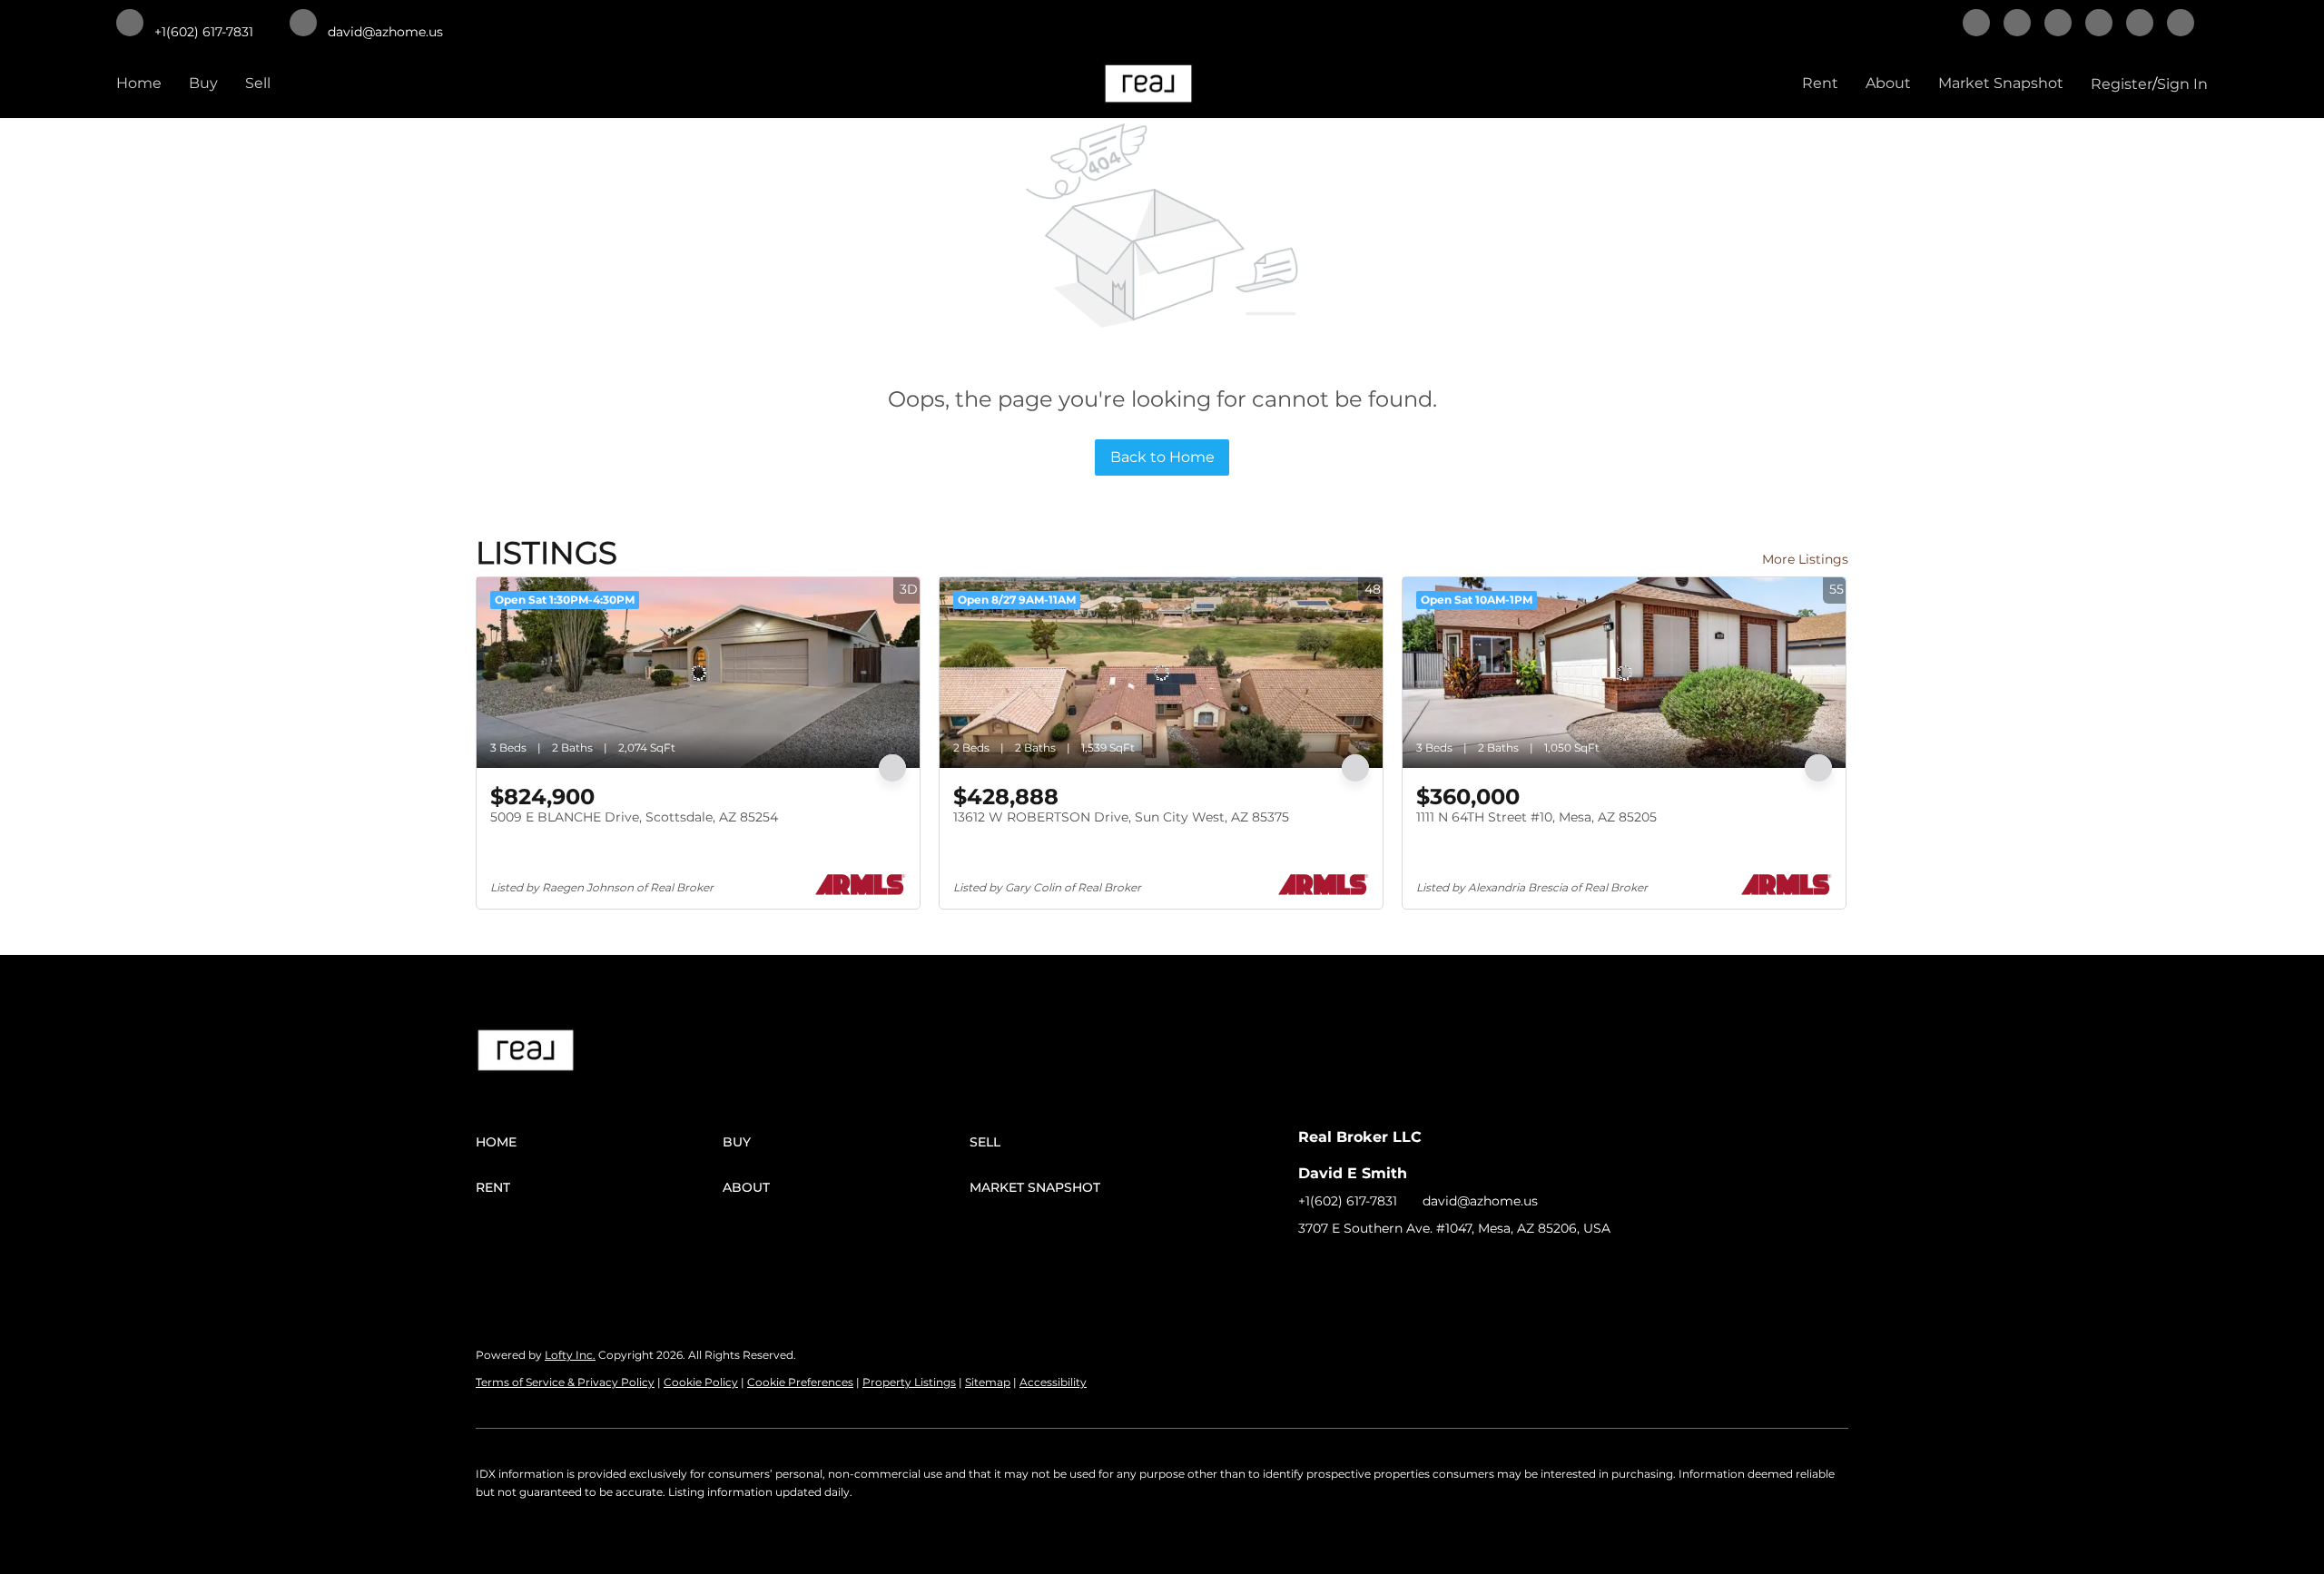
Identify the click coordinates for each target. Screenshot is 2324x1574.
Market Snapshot (2001, 83)
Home (139, 83)
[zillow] (2099, 25)
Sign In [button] (2182, 84)
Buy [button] (203, 83)
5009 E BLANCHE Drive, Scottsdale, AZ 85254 (634, 817)
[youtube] (2181, 25)
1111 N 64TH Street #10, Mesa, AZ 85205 (1536, 817)
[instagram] (2140, 25)
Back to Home (1162, 457)
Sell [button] (258, 83)
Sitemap (988, 1382)
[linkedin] (2017, 25)
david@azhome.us (1480, 1201)
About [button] (1888, 83)
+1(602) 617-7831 (1348, 1201)
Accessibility (1053, 1382)
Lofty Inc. (570, 1355)
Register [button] (2122, 84)
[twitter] (2058, 25)
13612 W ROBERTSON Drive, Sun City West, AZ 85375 (1121, 817)
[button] (599, 1142)
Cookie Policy (701, 1382)
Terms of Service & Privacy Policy (565, 1382)
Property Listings (909, 1382)
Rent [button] (1820, 83)
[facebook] (1976, 25)
